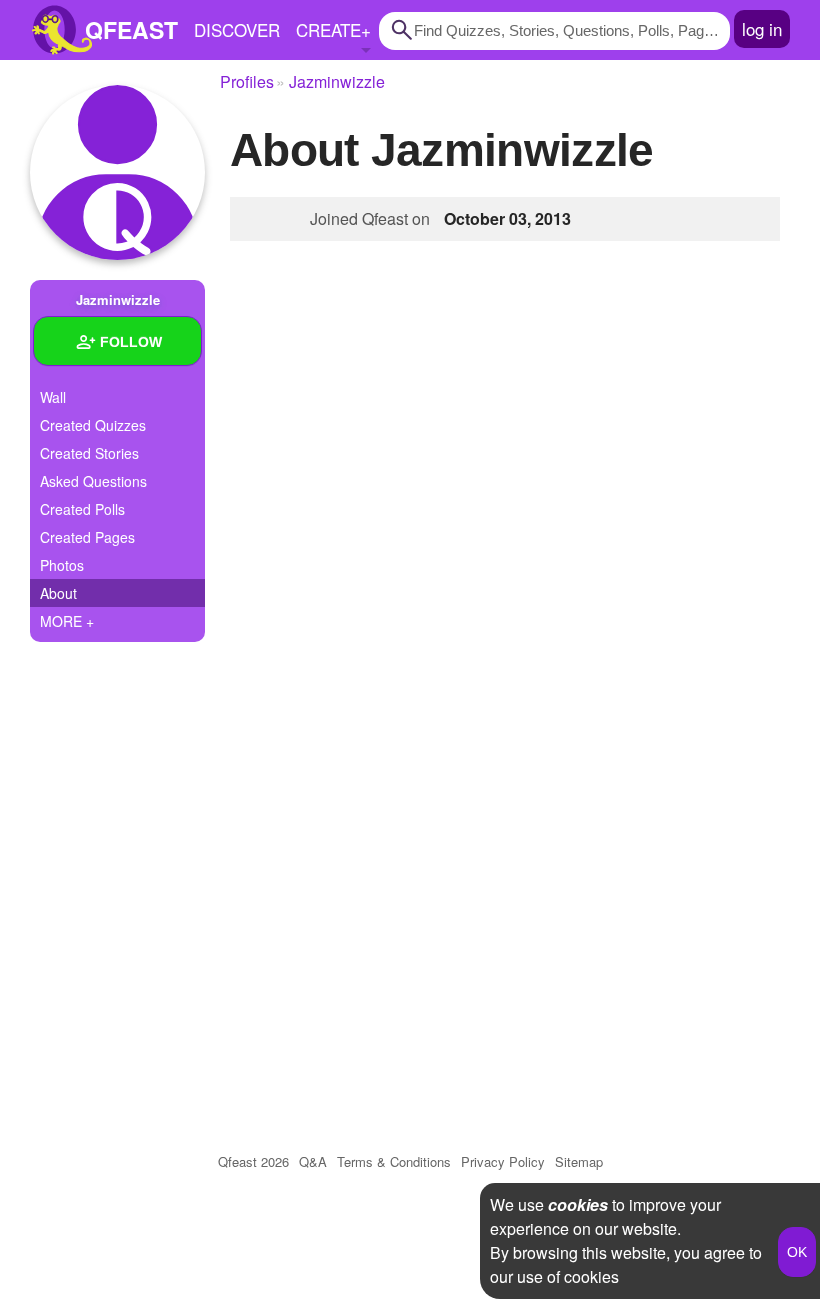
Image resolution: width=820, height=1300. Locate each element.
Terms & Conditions (394, 1161)
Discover (237, 29)
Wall (53, 397)
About (58, 593)
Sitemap (579, 1161)
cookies (578, 1204)
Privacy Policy (503, 1161)
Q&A (313, 1161)
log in (762, 28)
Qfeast (253, 1161)
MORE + (67, 621)
